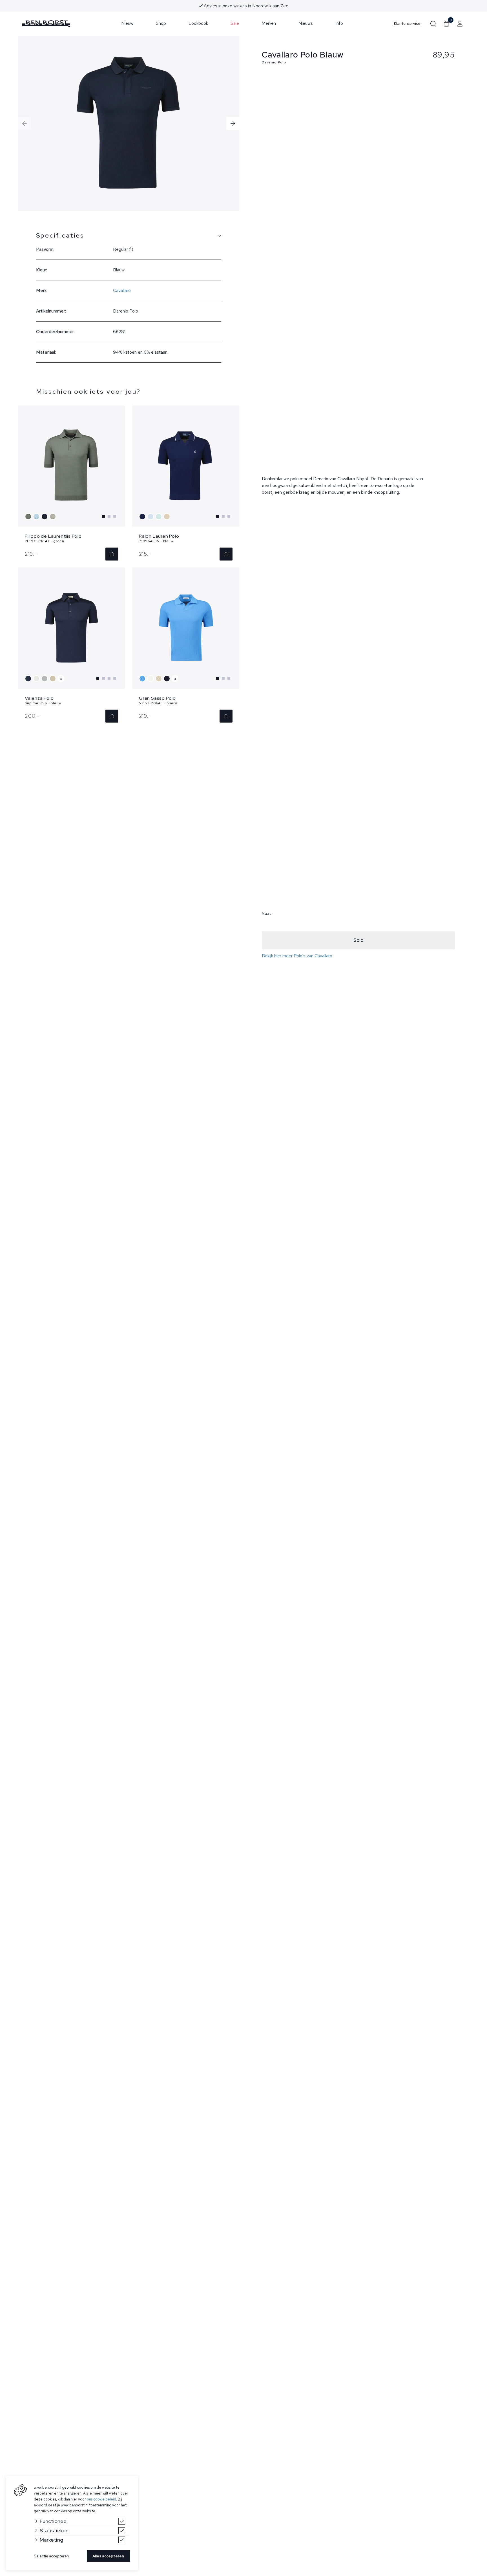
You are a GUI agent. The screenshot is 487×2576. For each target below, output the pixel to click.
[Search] (433, 24)
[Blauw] (37, 517)
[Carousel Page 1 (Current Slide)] (103, 516)
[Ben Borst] (46, 24)
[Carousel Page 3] (115, 516)
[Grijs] (45, 679)
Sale (235, 23)
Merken (269, 23)
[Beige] (53, 517)
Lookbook (198, 23)
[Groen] (29, 517)
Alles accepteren (108, 2556)
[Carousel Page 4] (115, 678)
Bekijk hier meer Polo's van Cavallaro (297, 956)
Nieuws (306, 23)
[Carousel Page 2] (109, 516)
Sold (358, 940)
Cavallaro (122, 290)
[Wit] (37, 679)
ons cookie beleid (101, 2499)
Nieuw (127, 23)
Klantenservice (407, 24)
